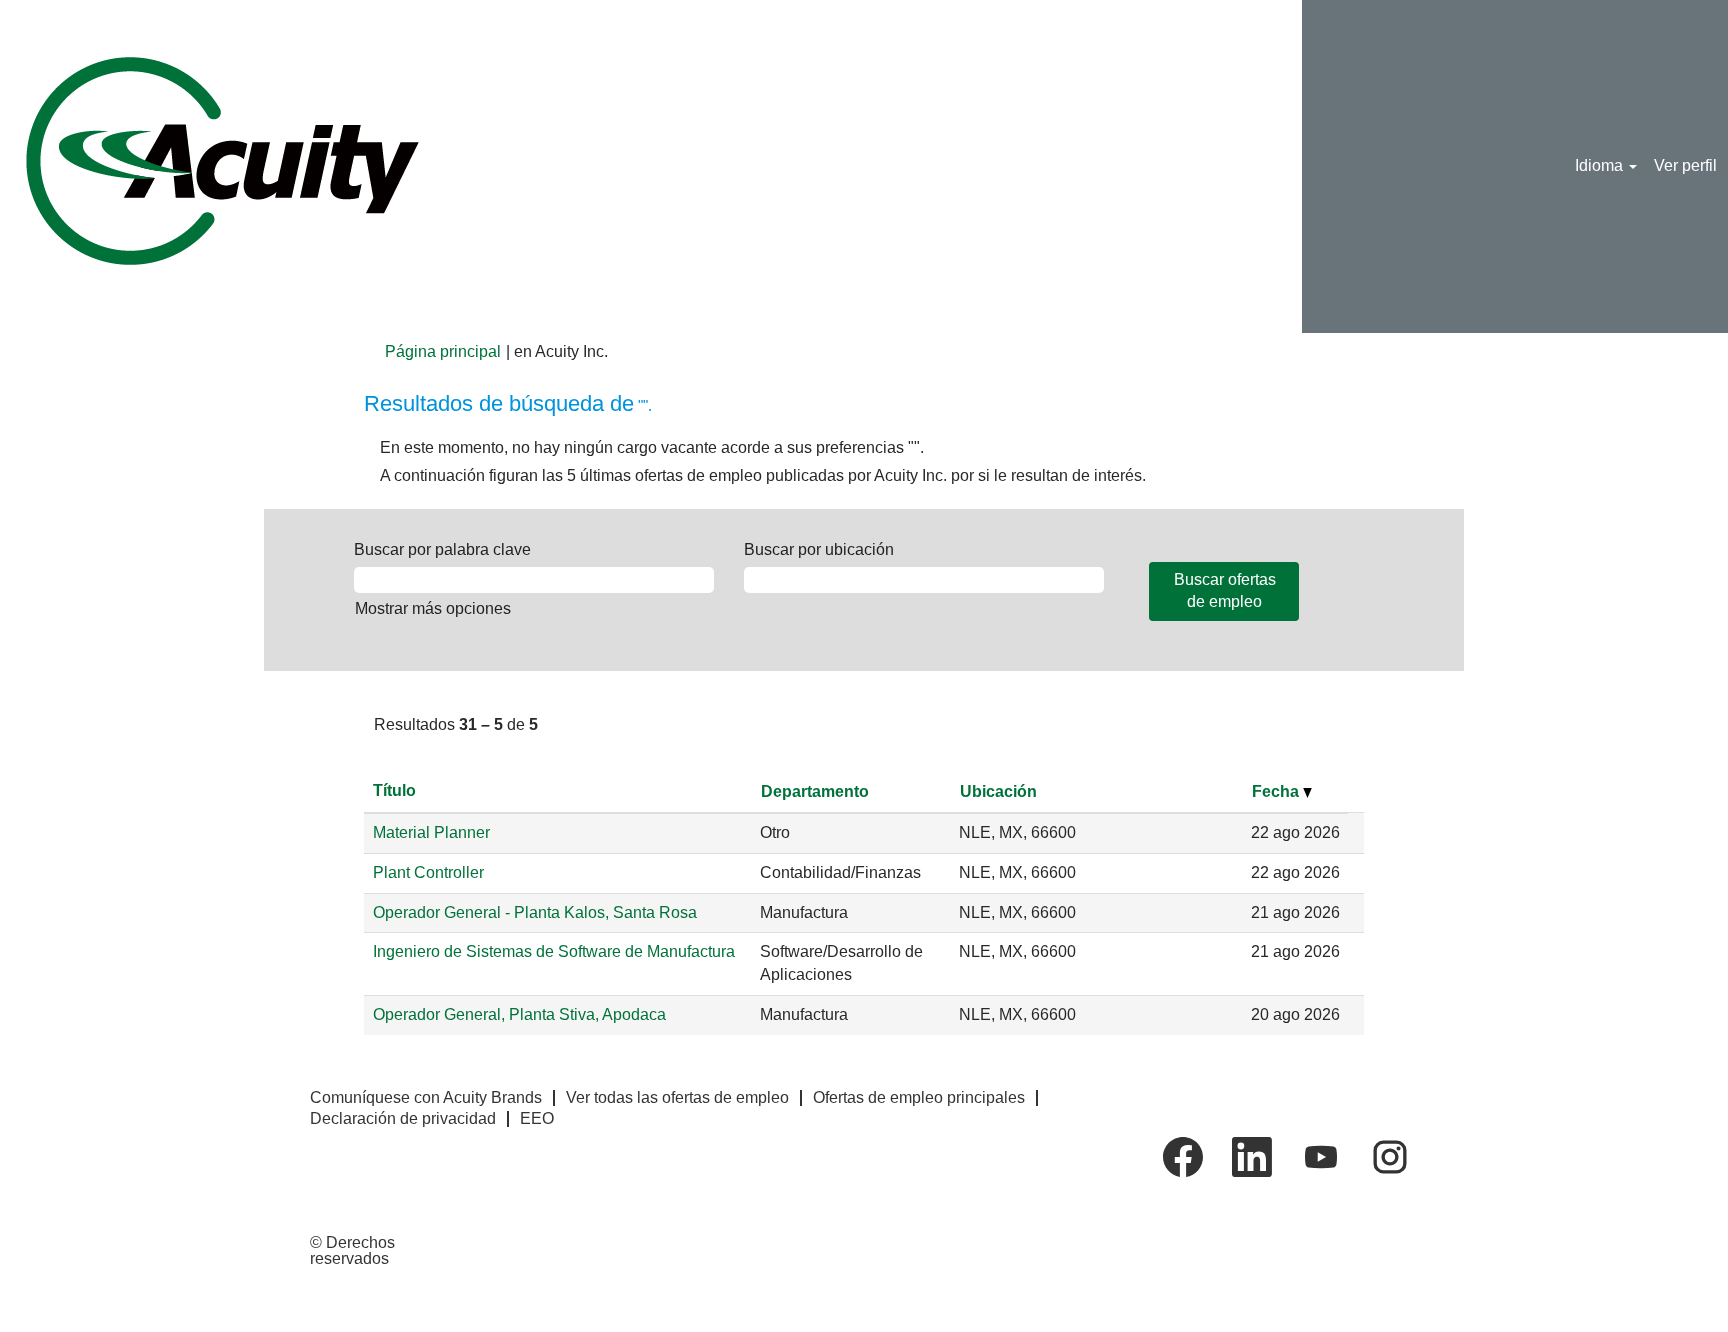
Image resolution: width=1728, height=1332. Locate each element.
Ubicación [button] (998, 791)
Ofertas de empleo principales (919, 1097)
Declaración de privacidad (403, 1118)
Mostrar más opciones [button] (433, 608)
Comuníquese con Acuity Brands (426, 1097)
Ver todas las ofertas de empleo (677, 1097)
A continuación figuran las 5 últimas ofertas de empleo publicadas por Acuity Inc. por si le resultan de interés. (763, 475)
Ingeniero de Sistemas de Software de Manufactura (554, 951)
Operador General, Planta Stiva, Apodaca (519, 1014)
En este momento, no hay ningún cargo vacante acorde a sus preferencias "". (652, 447)
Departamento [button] (815, 791)
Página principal (443, 351)
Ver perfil (1685, 165)
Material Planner (431, 832)
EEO (537, 1118)
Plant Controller (428, 872)
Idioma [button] (1601, 165)
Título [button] (394, 790)
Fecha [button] (1277, 791)
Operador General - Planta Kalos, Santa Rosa (535, 912)
